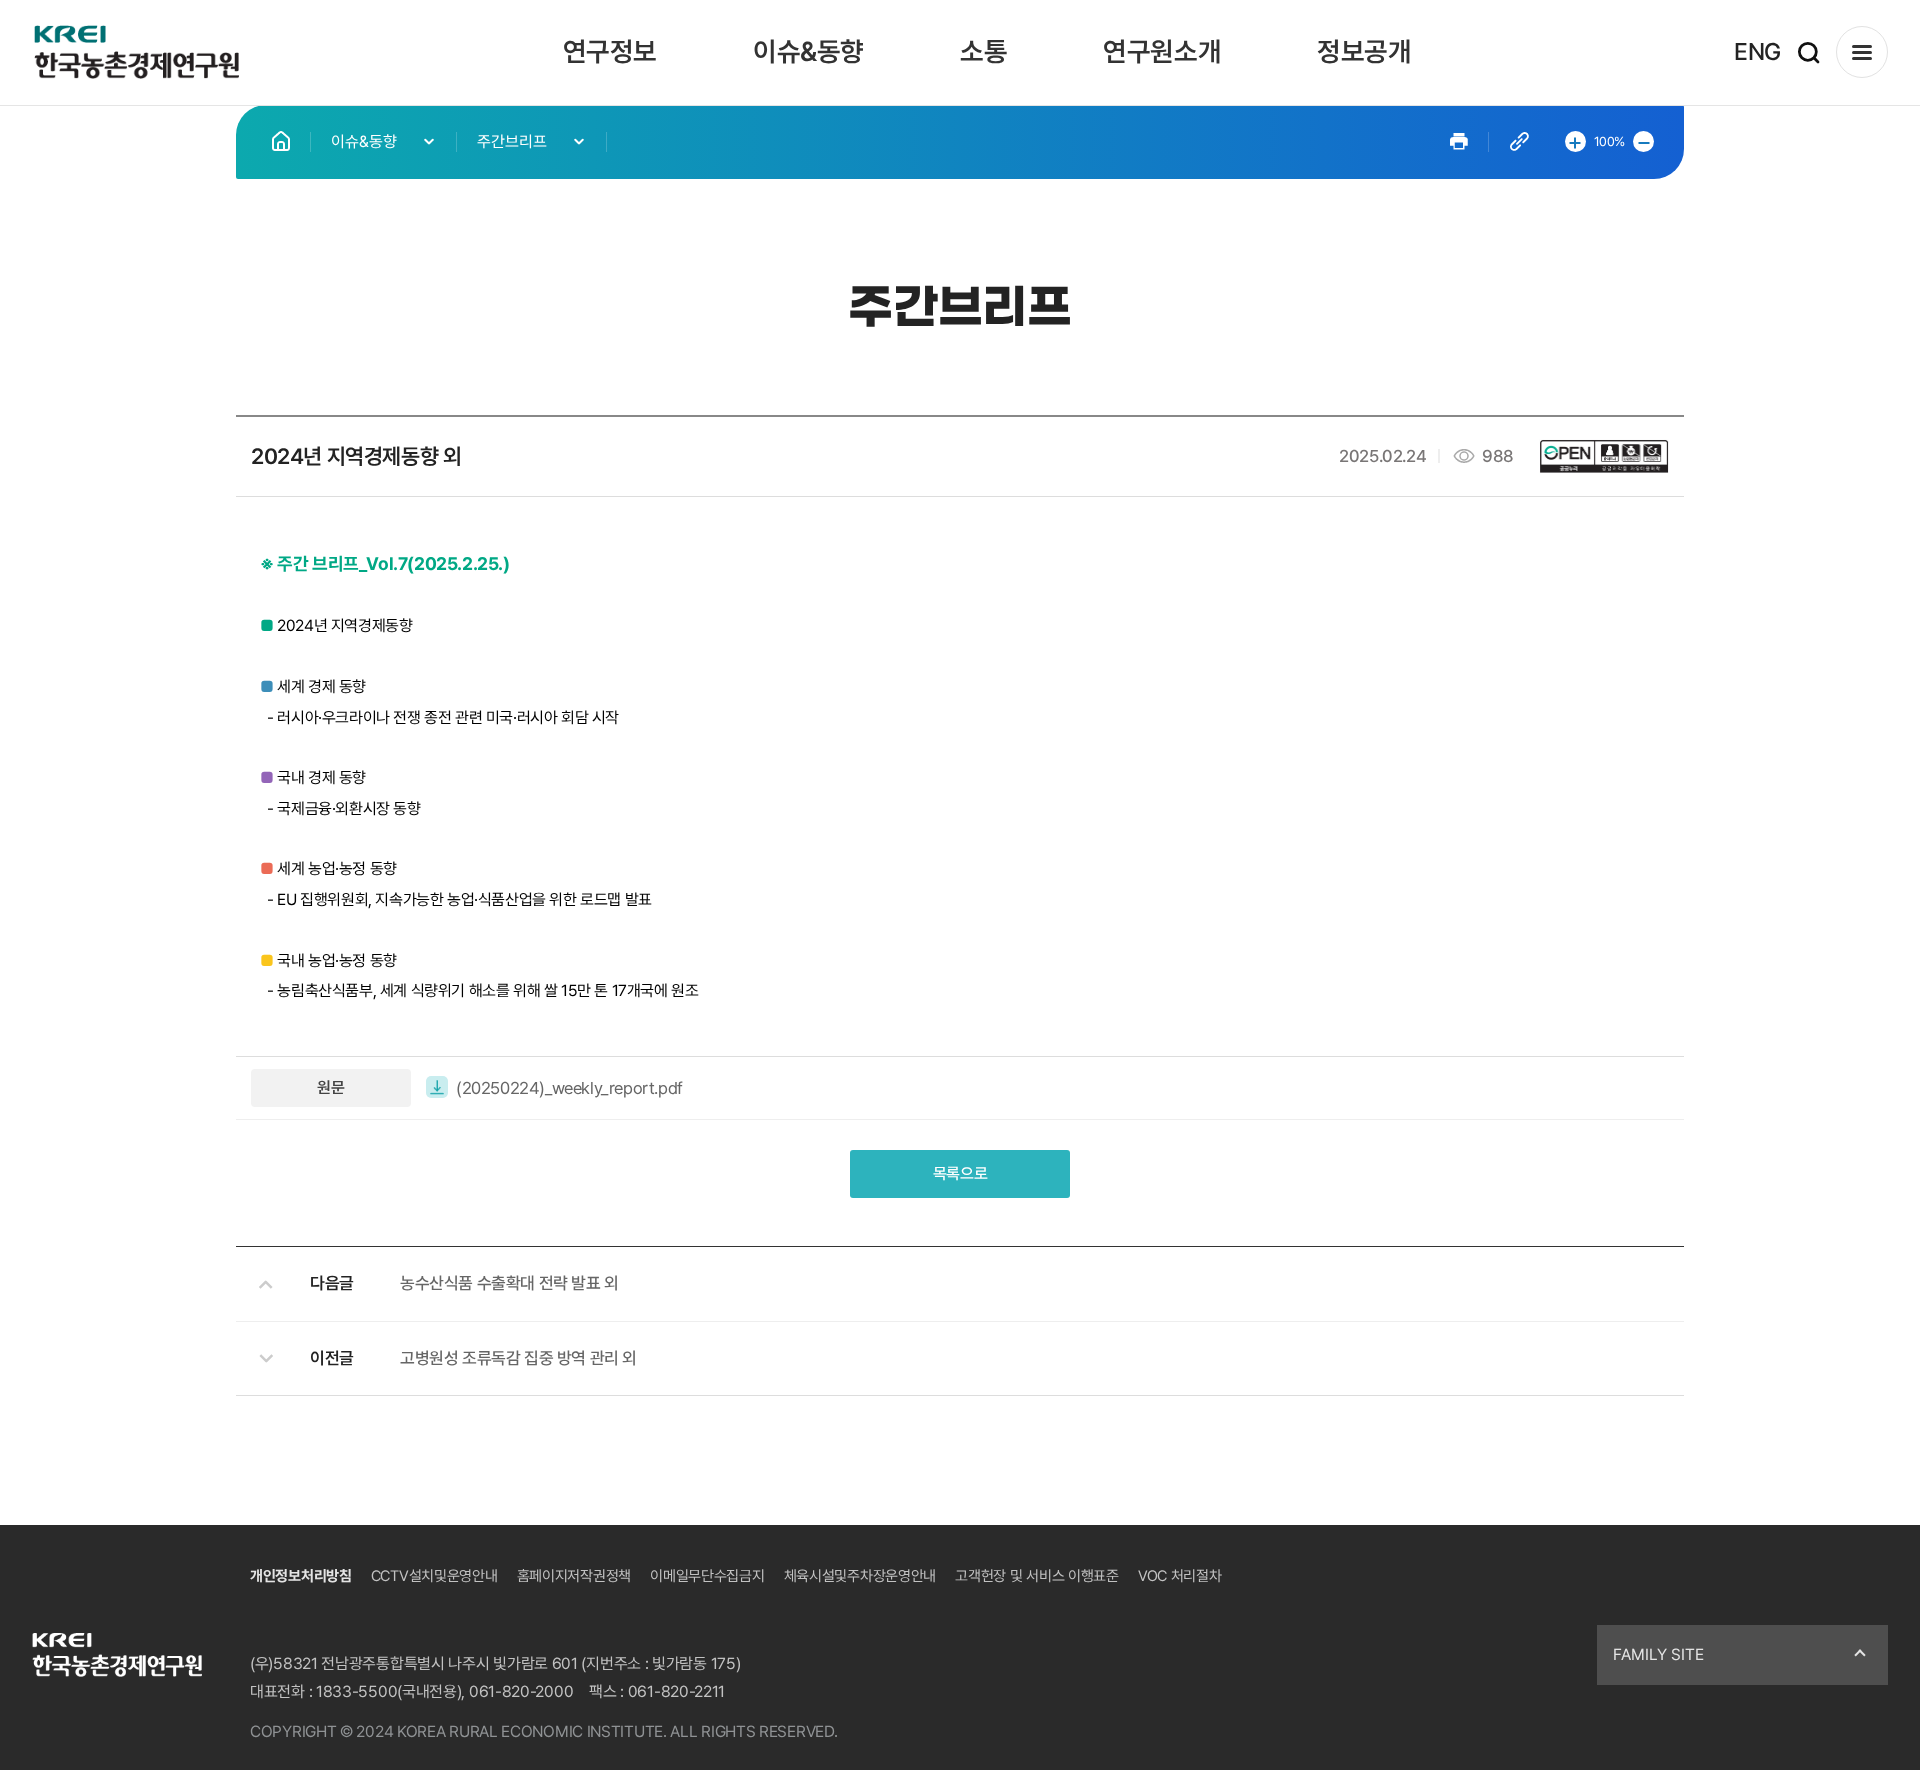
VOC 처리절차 (1180, 1576)
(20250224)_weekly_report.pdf (569, 1088)
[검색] (1808, 52)
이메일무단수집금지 (707, 1576)
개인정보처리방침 (301, 1576)
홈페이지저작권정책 (574, 1576)
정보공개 (1364, 51)
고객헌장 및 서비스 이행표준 (1037, 1576)
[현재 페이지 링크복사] (1519, 141)
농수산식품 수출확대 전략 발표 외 (509, 1283)
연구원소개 (1162, 51)
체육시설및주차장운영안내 (860, 1576)
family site (1658, 1654)
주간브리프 (512, 141)
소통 (983, 51)
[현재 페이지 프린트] (1459, 141)
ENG (1757, 51)
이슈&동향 (808, 51)
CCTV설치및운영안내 (434, 1576)
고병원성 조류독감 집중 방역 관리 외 (518, 1358)
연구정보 (610, 51)
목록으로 (960, 1173)
